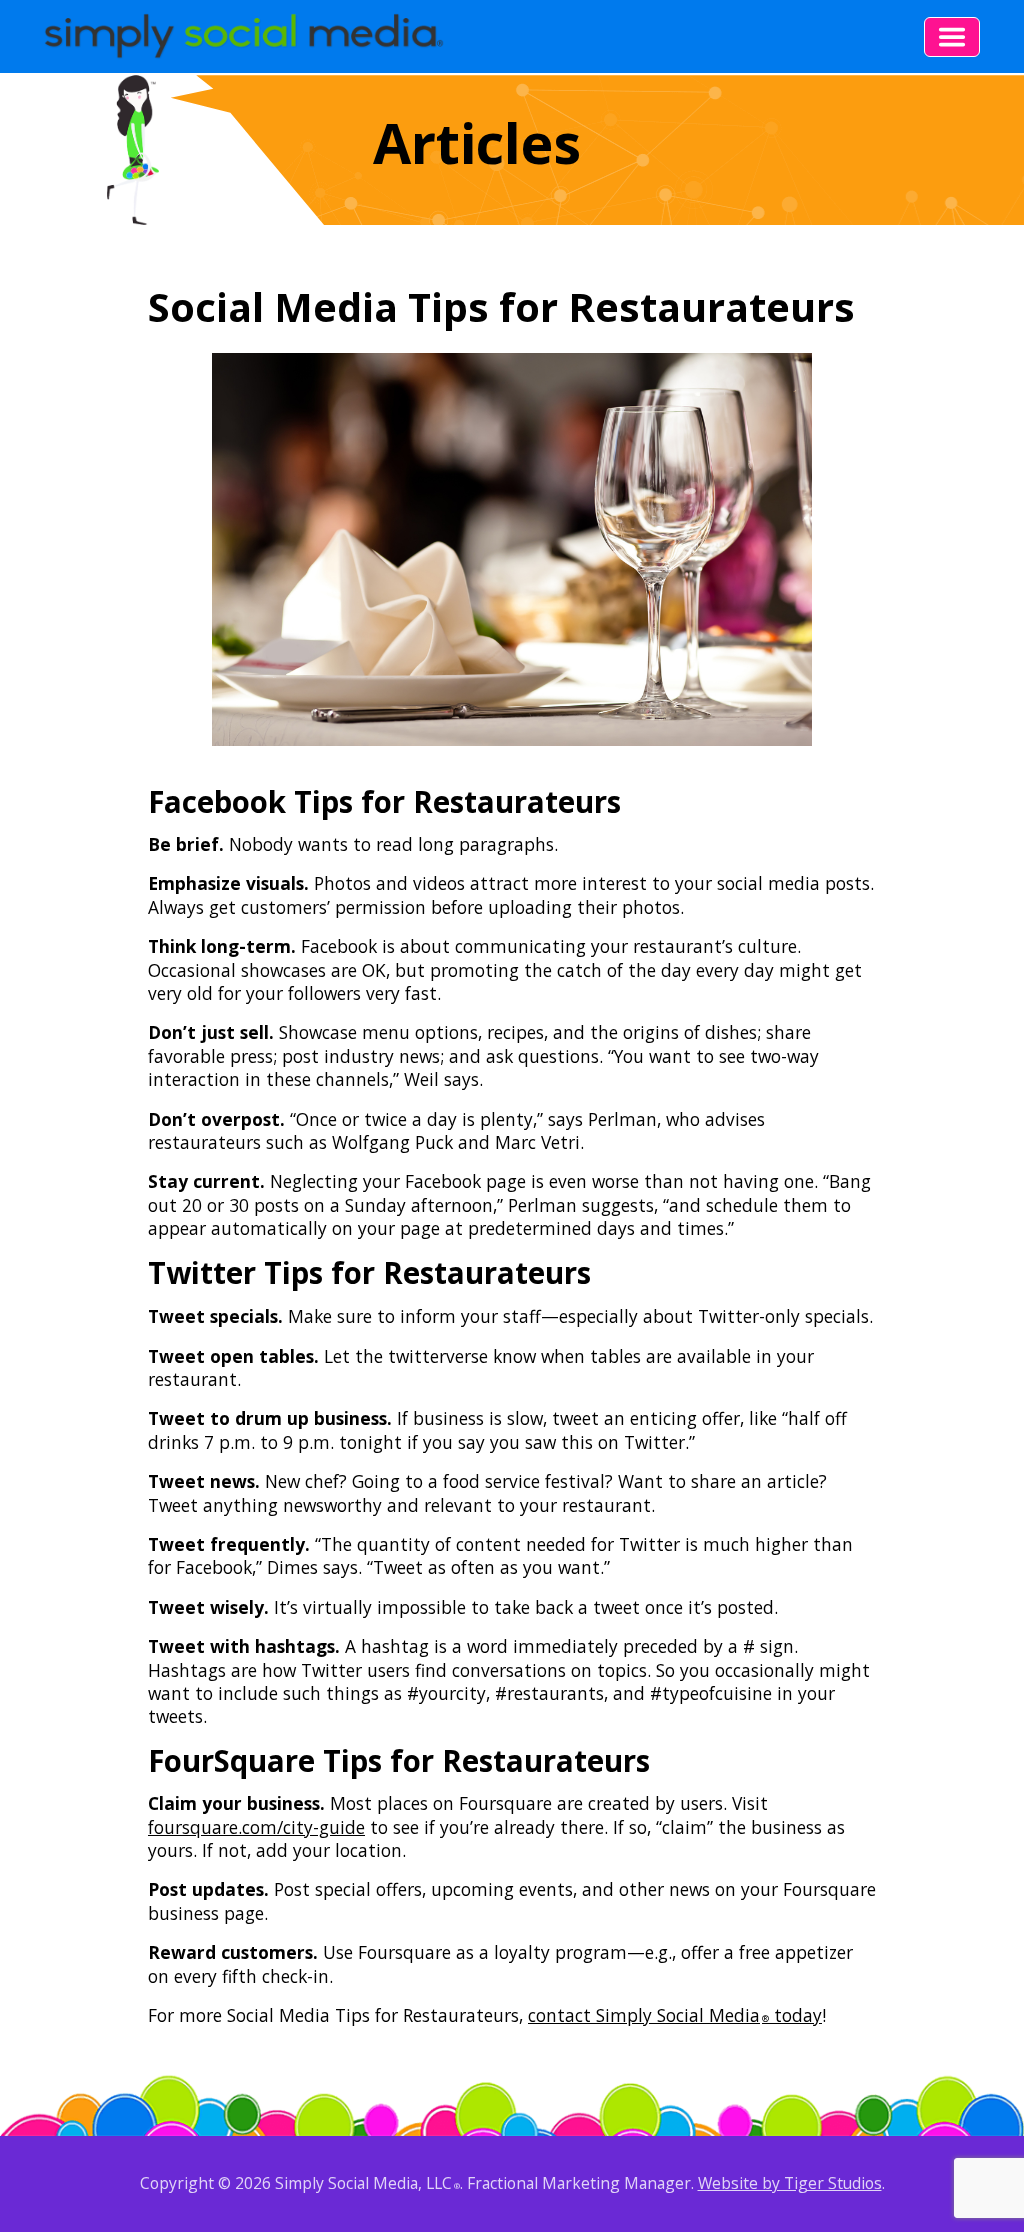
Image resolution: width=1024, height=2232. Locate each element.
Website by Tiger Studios (790, 2183)
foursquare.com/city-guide (256, 1827)
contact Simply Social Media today (675, 2015)
